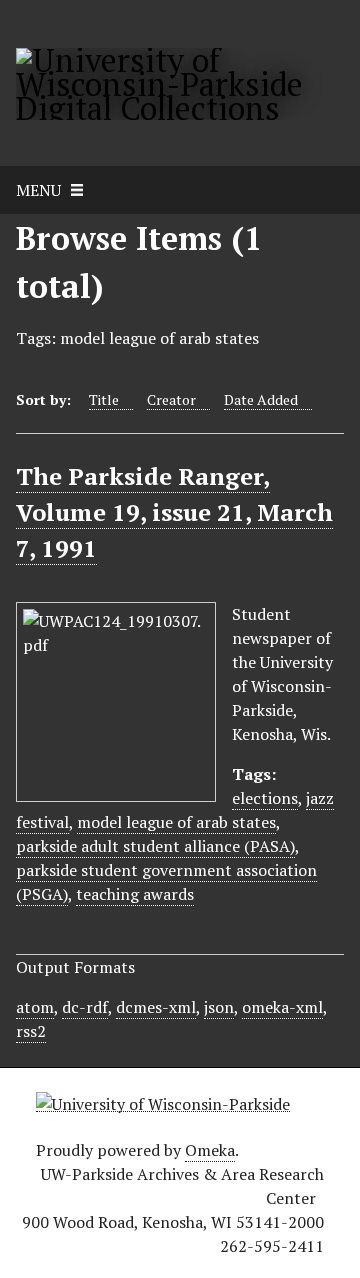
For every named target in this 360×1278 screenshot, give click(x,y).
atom (35, 1007)
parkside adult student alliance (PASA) (155, 846)
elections (265, 798)
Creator (171, 399)
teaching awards (135, 894)
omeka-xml (282, 1007)
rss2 (31, 1031)
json (219, 1007)
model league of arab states (176, 822)
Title (104, 399)
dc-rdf (85, 1007)
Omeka (210, 1150)
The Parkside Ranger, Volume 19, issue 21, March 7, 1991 (174, 512)
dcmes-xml (156, 1007)
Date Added (261, 399)
